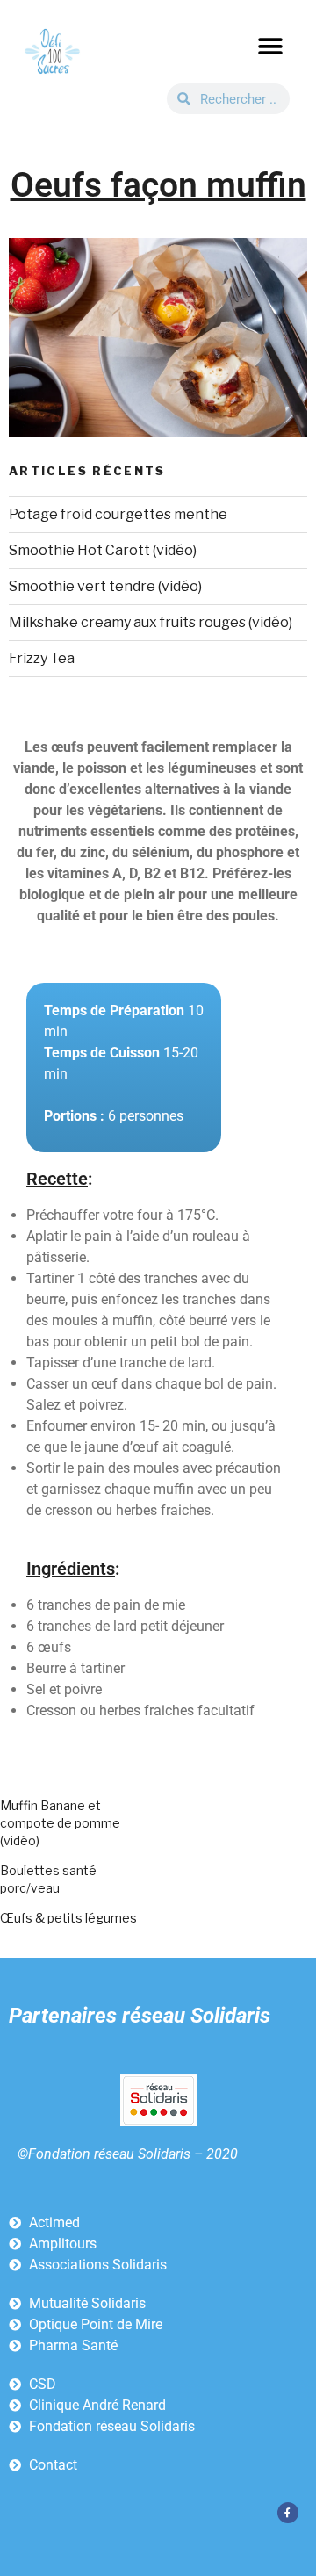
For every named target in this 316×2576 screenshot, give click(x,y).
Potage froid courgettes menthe (118, 514)
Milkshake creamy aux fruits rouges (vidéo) (151, 622)
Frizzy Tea (42, 658)
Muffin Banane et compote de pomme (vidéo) (60, 1823)
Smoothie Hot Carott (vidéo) (103, 550)
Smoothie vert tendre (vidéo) (105, 586)
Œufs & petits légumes (68, 1918)
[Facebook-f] (288, 2513)
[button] (270, 46)
